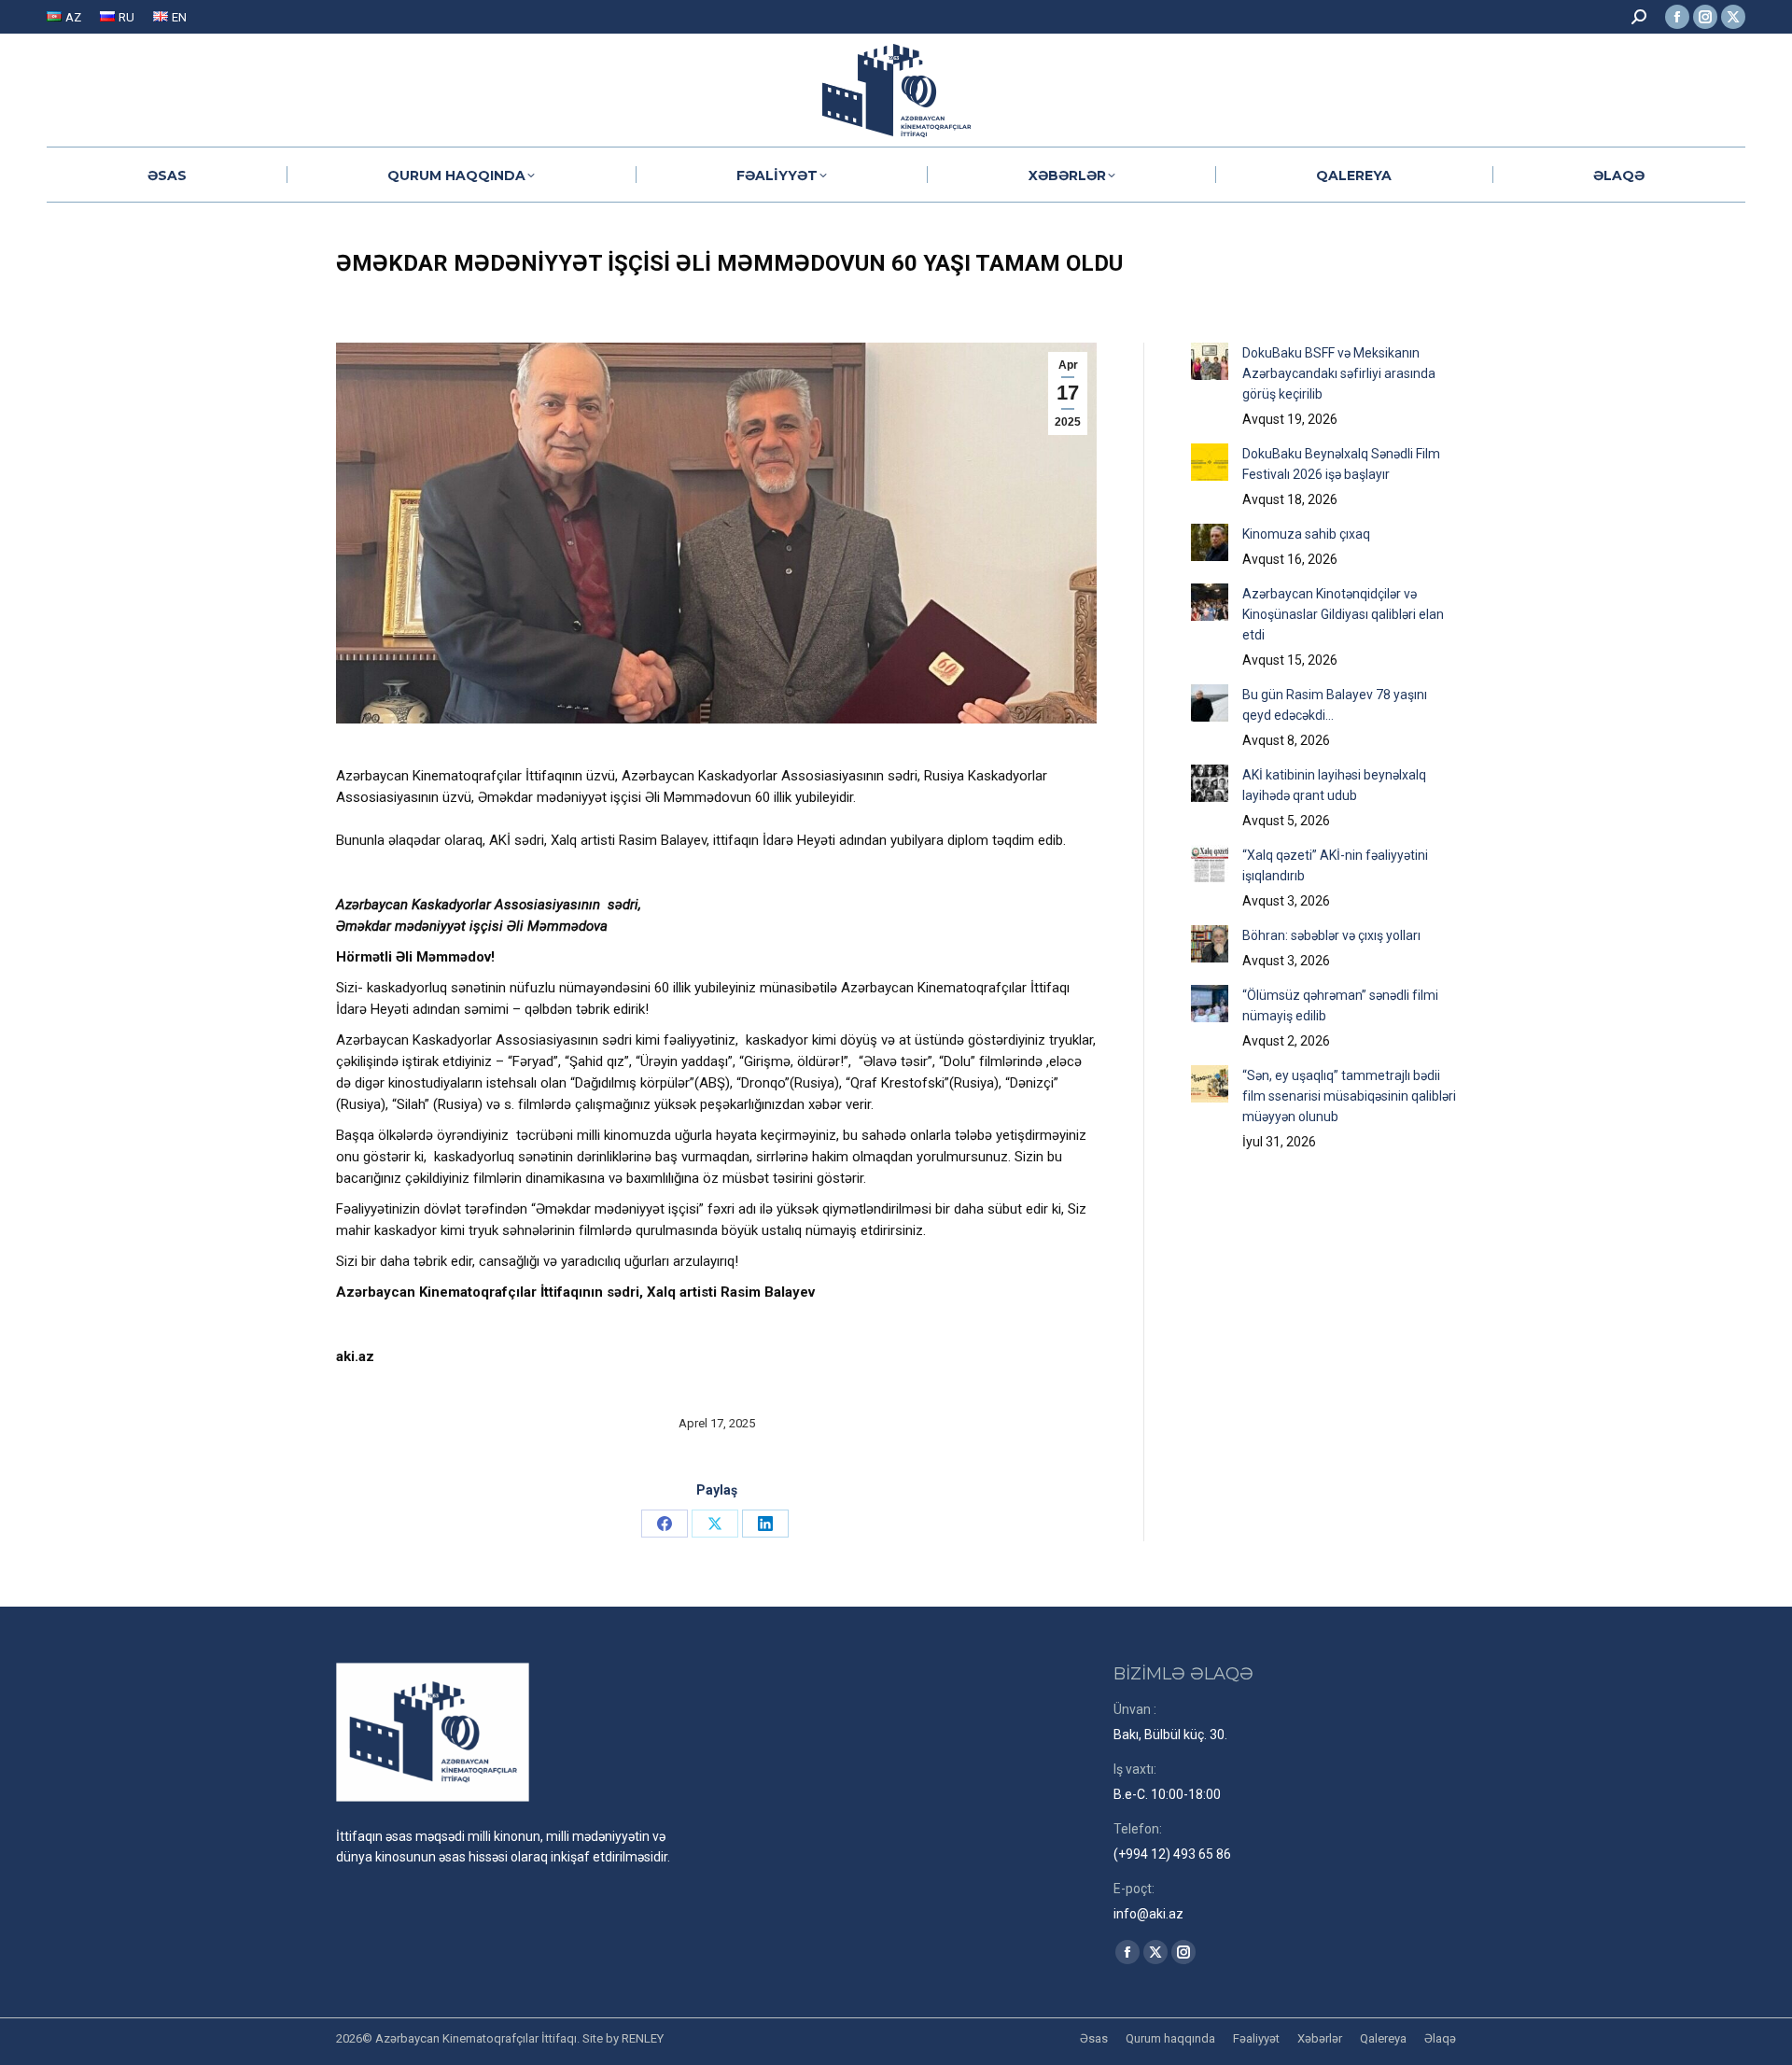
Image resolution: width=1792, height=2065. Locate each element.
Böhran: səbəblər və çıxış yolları (1331, 935)
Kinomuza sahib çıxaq (1306, 534)
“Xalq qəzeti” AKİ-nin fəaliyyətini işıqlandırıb (1335, 865)
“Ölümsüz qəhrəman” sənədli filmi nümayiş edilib (1340, 1005)
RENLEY (643, 2038)
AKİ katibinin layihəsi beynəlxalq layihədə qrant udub (1334, 785)
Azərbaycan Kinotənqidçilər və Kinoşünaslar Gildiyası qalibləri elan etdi (1343, 614)
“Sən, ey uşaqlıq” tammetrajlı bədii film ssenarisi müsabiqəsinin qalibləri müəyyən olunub (1349, 1096)
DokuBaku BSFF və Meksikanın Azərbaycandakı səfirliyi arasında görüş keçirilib (1339, 373)
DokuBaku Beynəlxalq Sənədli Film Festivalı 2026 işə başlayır (1341, 464)
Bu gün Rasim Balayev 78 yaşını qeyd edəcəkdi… (1335, 705)
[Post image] (1210, 361)
